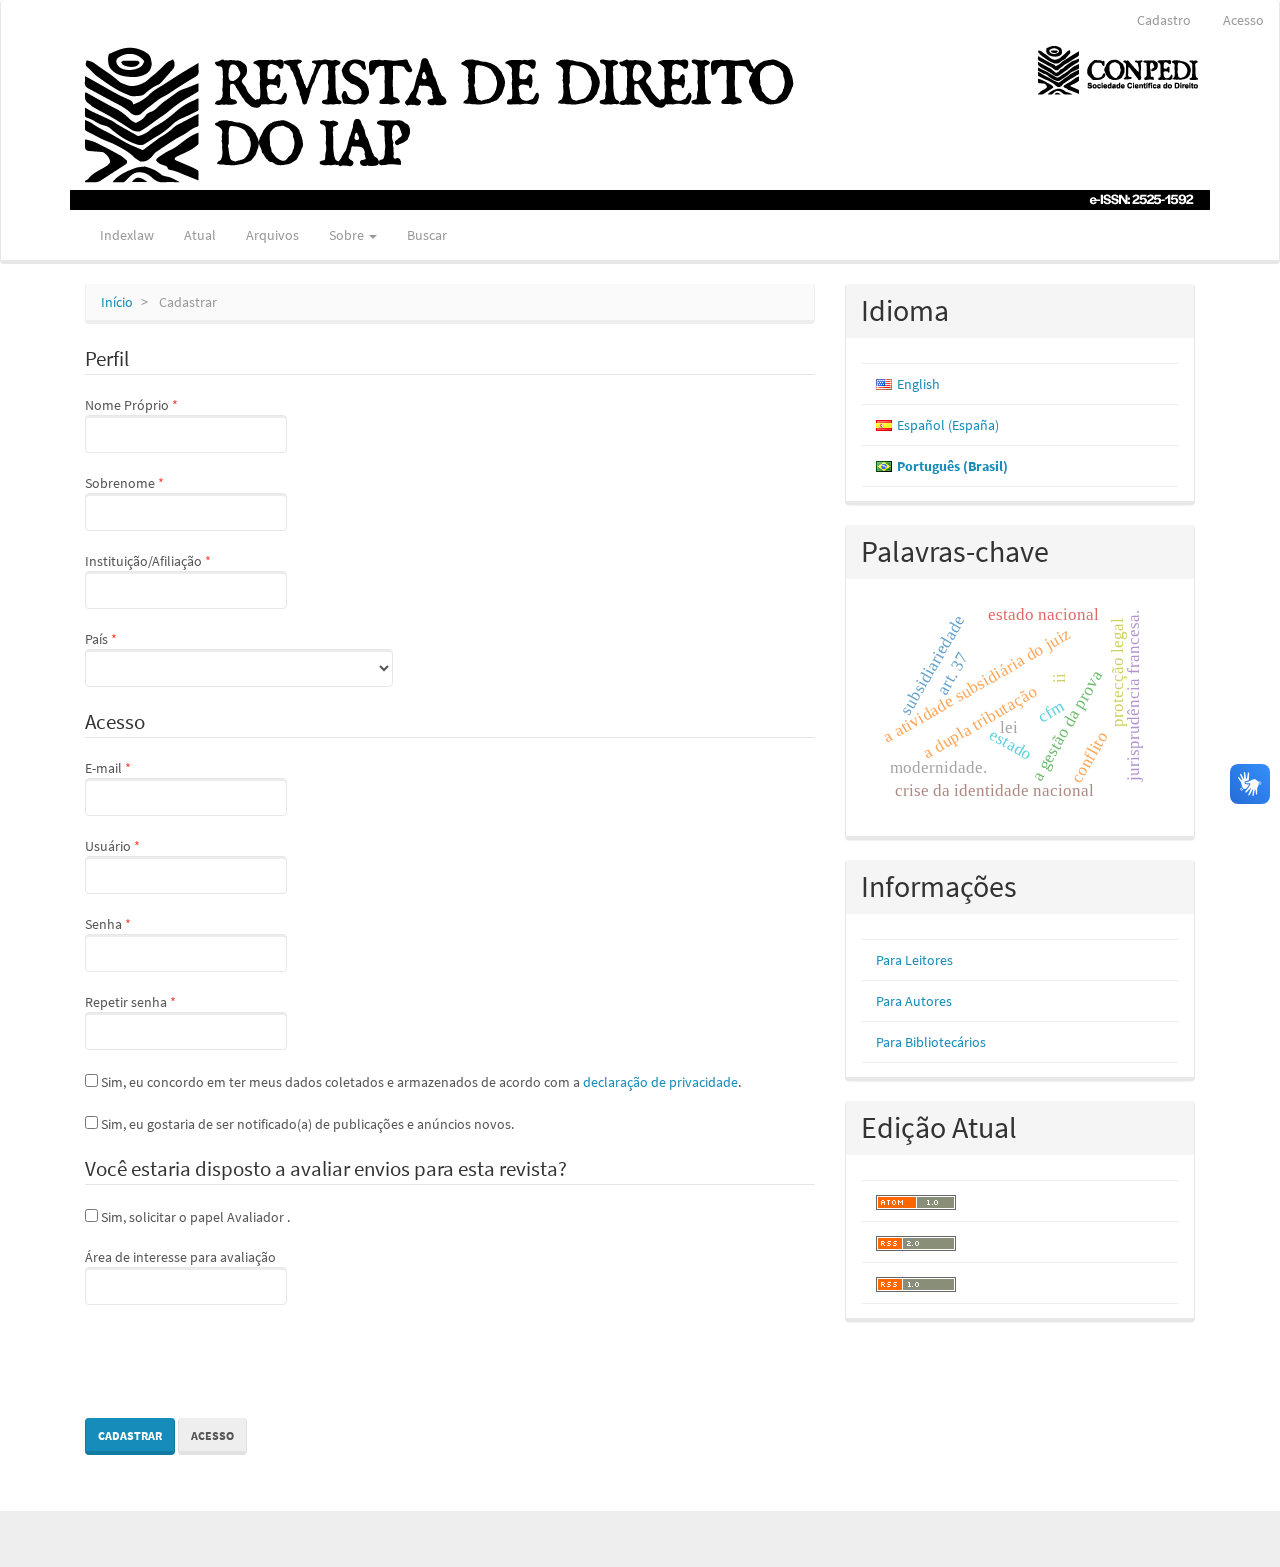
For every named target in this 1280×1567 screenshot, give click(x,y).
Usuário (146, 845)
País (134, 638)
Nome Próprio (165, 404)
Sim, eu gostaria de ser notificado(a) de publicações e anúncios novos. (306, 1124)
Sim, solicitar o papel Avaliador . (194, 1217)
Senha (141, 923)
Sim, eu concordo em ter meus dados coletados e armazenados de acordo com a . (419, 1082)
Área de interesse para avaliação (180, 1257)
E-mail (141, 767)
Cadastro (1164, 20)
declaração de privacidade (660, 1082)
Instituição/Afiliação (181, 560)
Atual (200, 235)
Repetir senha (164, 1001)
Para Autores (914, 1001)
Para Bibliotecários (931, 1042)
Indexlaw (127, 235)
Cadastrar (130, 1435)
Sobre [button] (348, 235)
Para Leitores (914, 960)
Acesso (1243, 20)
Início (117, 302)
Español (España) (948, 425)
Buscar (427, 235)
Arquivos (272, 235)
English (918, 384)
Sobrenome (158, 482)
